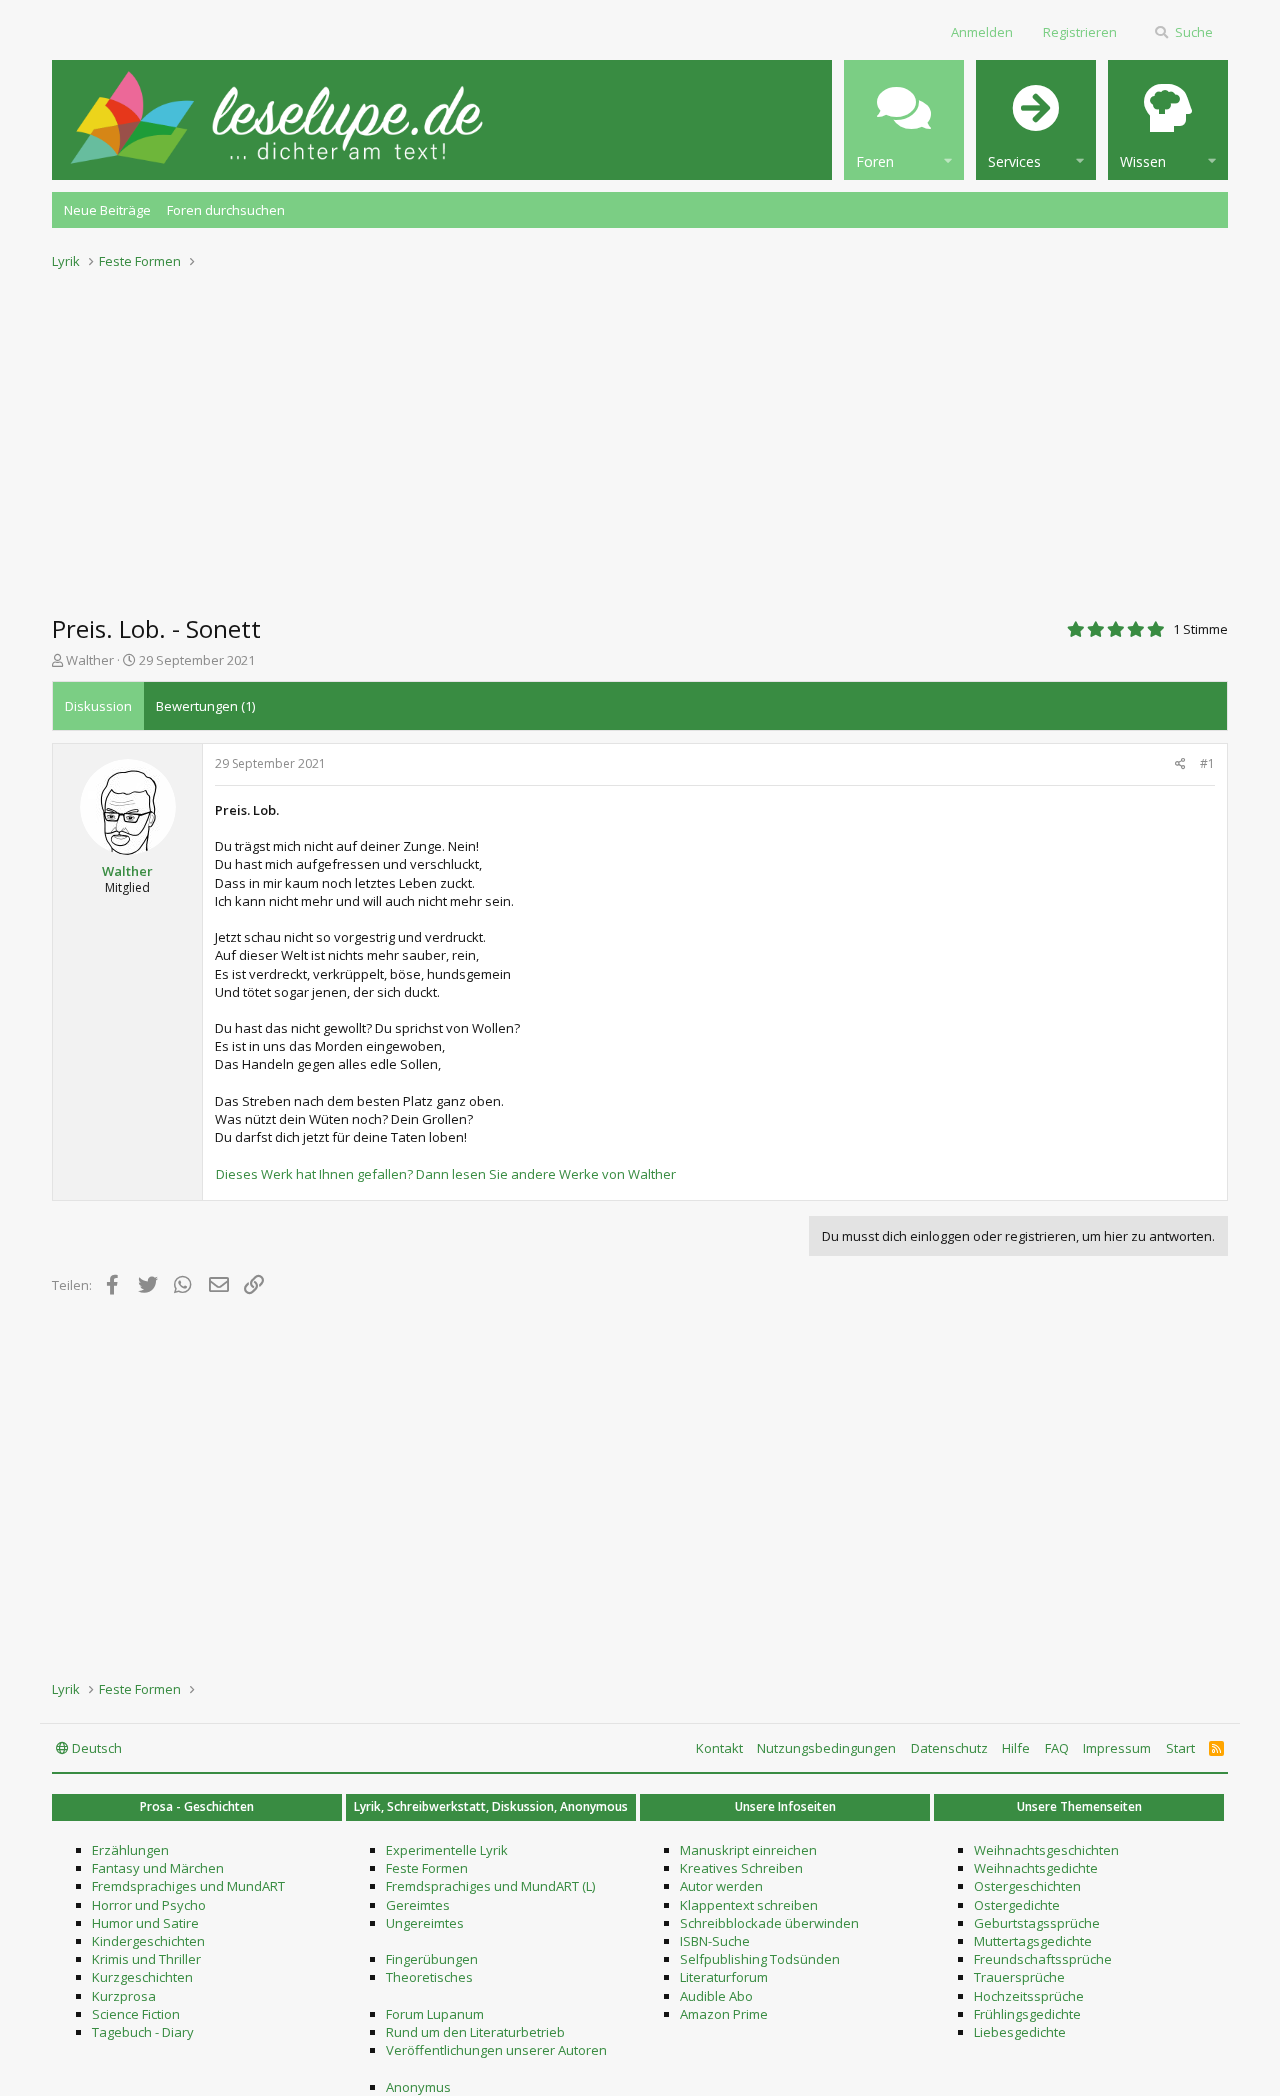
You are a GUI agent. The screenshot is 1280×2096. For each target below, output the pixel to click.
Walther (90, 660)
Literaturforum (724, 1977)
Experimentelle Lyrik (447, 1850)
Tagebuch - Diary (143, 2032)
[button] (904, 120)
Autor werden (721, 1886)
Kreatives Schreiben (741, 1868)
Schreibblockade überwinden (769, 1923)
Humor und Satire (145, 1923)
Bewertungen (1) (205, 706)
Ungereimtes (425, 1923)
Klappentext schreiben (749, 1905)
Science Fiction (136, 2014)
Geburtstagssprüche (1037, 1923)
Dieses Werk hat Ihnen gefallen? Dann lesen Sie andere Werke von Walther (446, 1174)
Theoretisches (429, 1977)
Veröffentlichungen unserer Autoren (496, 2050)
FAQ (1057, 1748)
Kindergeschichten (148, 1941)
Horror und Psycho (149, 1905)
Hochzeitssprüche (1029, 1996)
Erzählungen (130, 1850)
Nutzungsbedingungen (826, 1748)
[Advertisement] (640, 436)
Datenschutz (949, 1748)
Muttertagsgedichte (1033, 1941)
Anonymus (418, 2087)
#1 (1207, 763)
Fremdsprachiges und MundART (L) (490, 1886)
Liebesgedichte (1020, 2032)
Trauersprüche (1019, 1977)
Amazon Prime (724, 2014)
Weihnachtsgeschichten (1046, 1850)
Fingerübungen (432, 1959)
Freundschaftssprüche (1043, 1959)
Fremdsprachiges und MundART (188, 1886)
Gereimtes (418, 1905)
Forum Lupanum (435, 2014)
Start (1180, 1748)
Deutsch (95, 1748)
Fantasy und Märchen (158, 1868)
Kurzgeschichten (142, 1977)
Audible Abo (716, 1996)
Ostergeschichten (1027, 1886)
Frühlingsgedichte (1027, 2014)
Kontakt (719, 1748)
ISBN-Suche (715, 1941)
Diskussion (98, 706)
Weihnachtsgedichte (1036, 1868)
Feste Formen (427, 1868)
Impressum (1117, 1748)
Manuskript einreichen (748, 1850)
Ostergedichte (1017, 1905)
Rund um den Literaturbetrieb (475, 2032)
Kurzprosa (124, 1996)
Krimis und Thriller (146, 1959)
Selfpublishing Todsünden (760, 1959)
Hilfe (1016, 1748)
